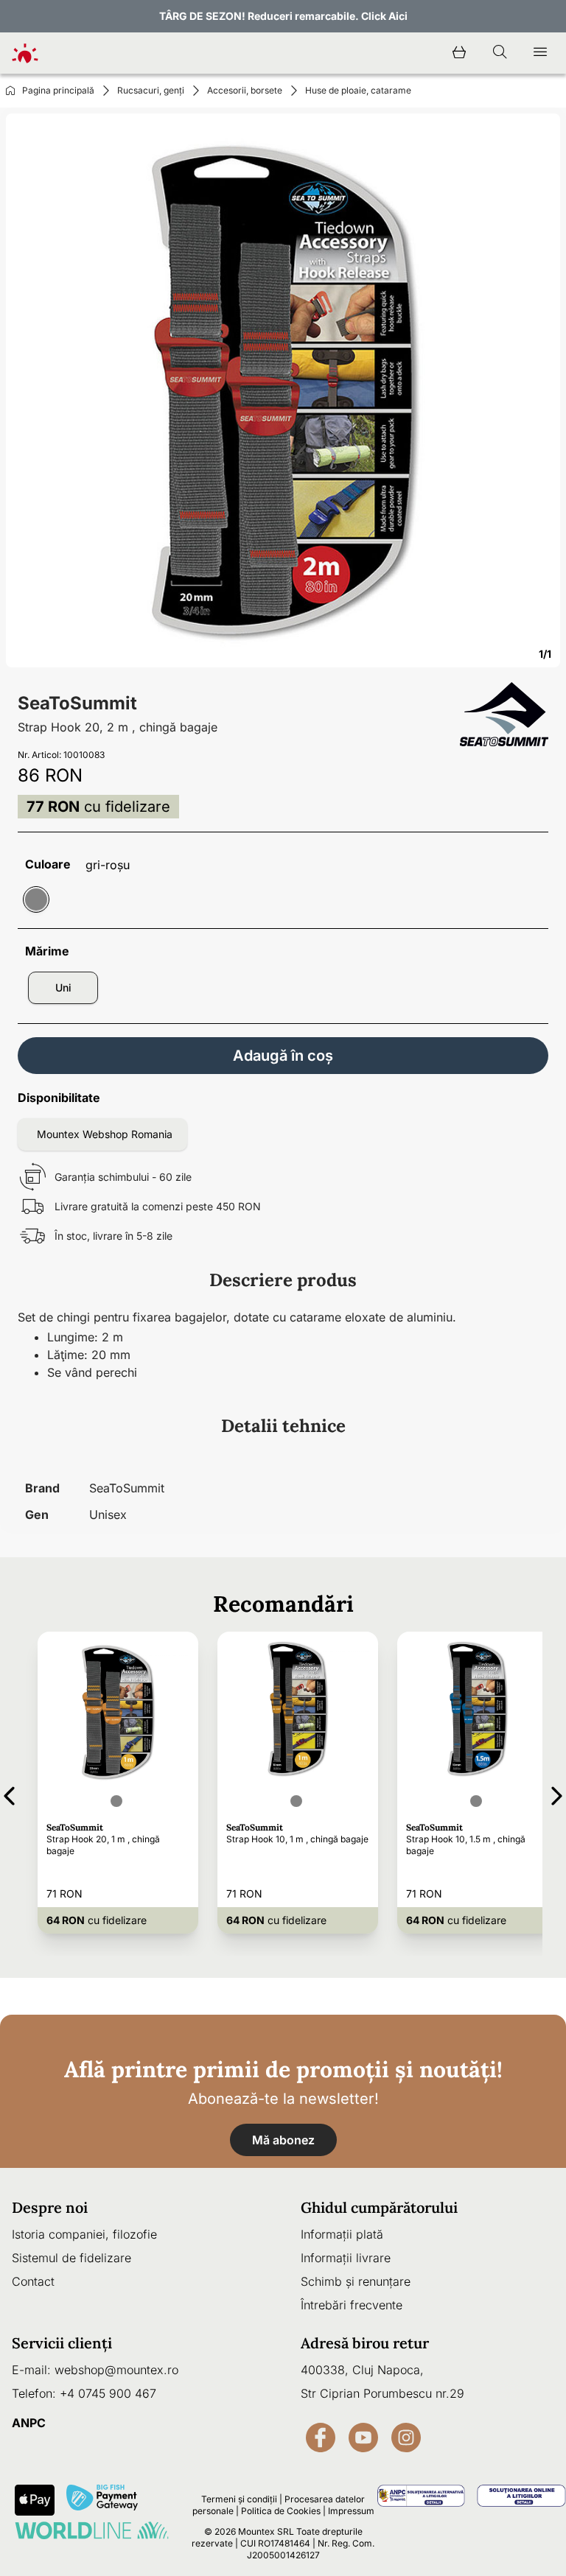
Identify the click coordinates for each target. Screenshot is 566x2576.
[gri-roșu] (36, 899)
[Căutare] (500, 53)
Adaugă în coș (283, 1056)
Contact (33, 2281)
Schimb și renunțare (356, 2281)
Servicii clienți (62, 2343)
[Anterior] (9, 1793)
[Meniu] (540, 53)
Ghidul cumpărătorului (379, 2207)
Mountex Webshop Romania (105, 1134)
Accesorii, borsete (245, 90)
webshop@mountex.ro (116, 2370)
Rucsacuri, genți (151, 90)
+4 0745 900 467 (108, 2393)
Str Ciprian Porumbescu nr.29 (382, 2393)
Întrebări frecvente (352, 2305)
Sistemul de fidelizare (71, 2258)
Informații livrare (346, 2258)
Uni (63, 987)
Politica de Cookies (281, 2511)
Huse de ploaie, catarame (358, 90)
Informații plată (342, 2234)
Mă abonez (283, 2140)
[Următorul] (557, 1793)
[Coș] (459, 53)
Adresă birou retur (365, 2343)
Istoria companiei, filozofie (84, 2234)
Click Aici (384, 16)
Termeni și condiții (239, 2499)
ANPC (29, 2423)
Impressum (351, 2511)
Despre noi (50, 2207)
